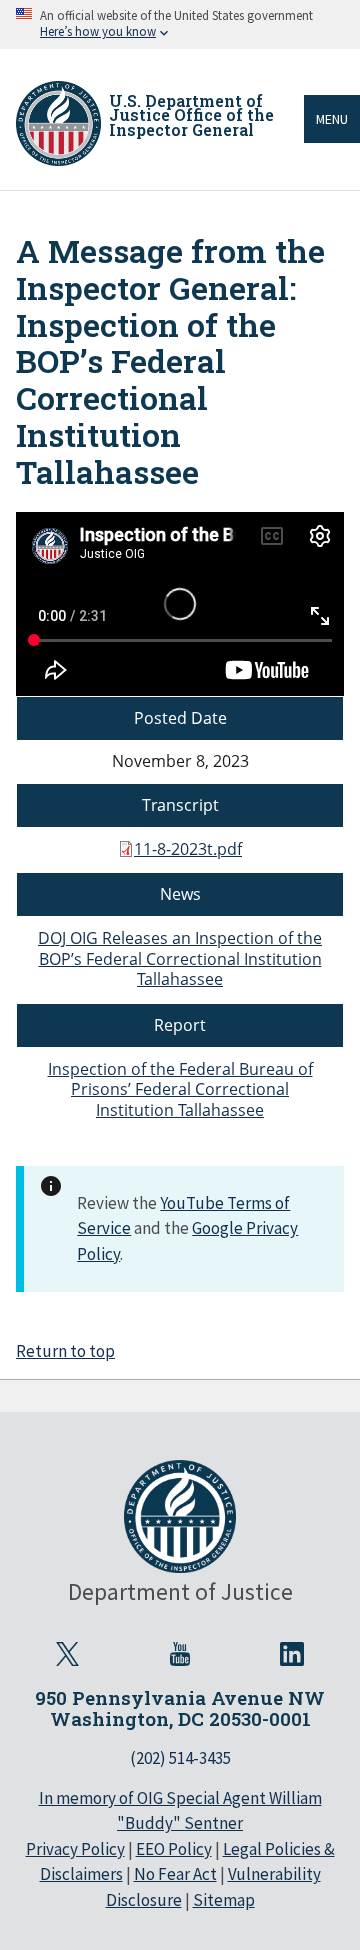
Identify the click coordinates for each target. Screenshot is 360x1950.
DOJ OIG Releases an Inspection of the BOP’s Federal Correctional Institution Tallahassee (180, 959)
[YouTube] (180, 1654)
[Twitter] (68, 1654)
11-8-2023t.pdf (188, 849)
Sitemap (224, 1900)
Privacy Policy (75, 1849)
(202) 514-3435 (180, 1758)
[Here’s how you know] (180, 24)
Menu (332, 119)
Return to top (65, 1351)
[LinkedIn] (292, 1654)
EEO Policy (174, 1849)
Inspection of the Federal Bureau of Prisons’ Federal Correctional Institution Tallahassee (180, 1090)
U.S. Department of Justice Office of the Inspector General (191, 115)
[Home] (58, 123)
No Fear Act (175, 1874)
